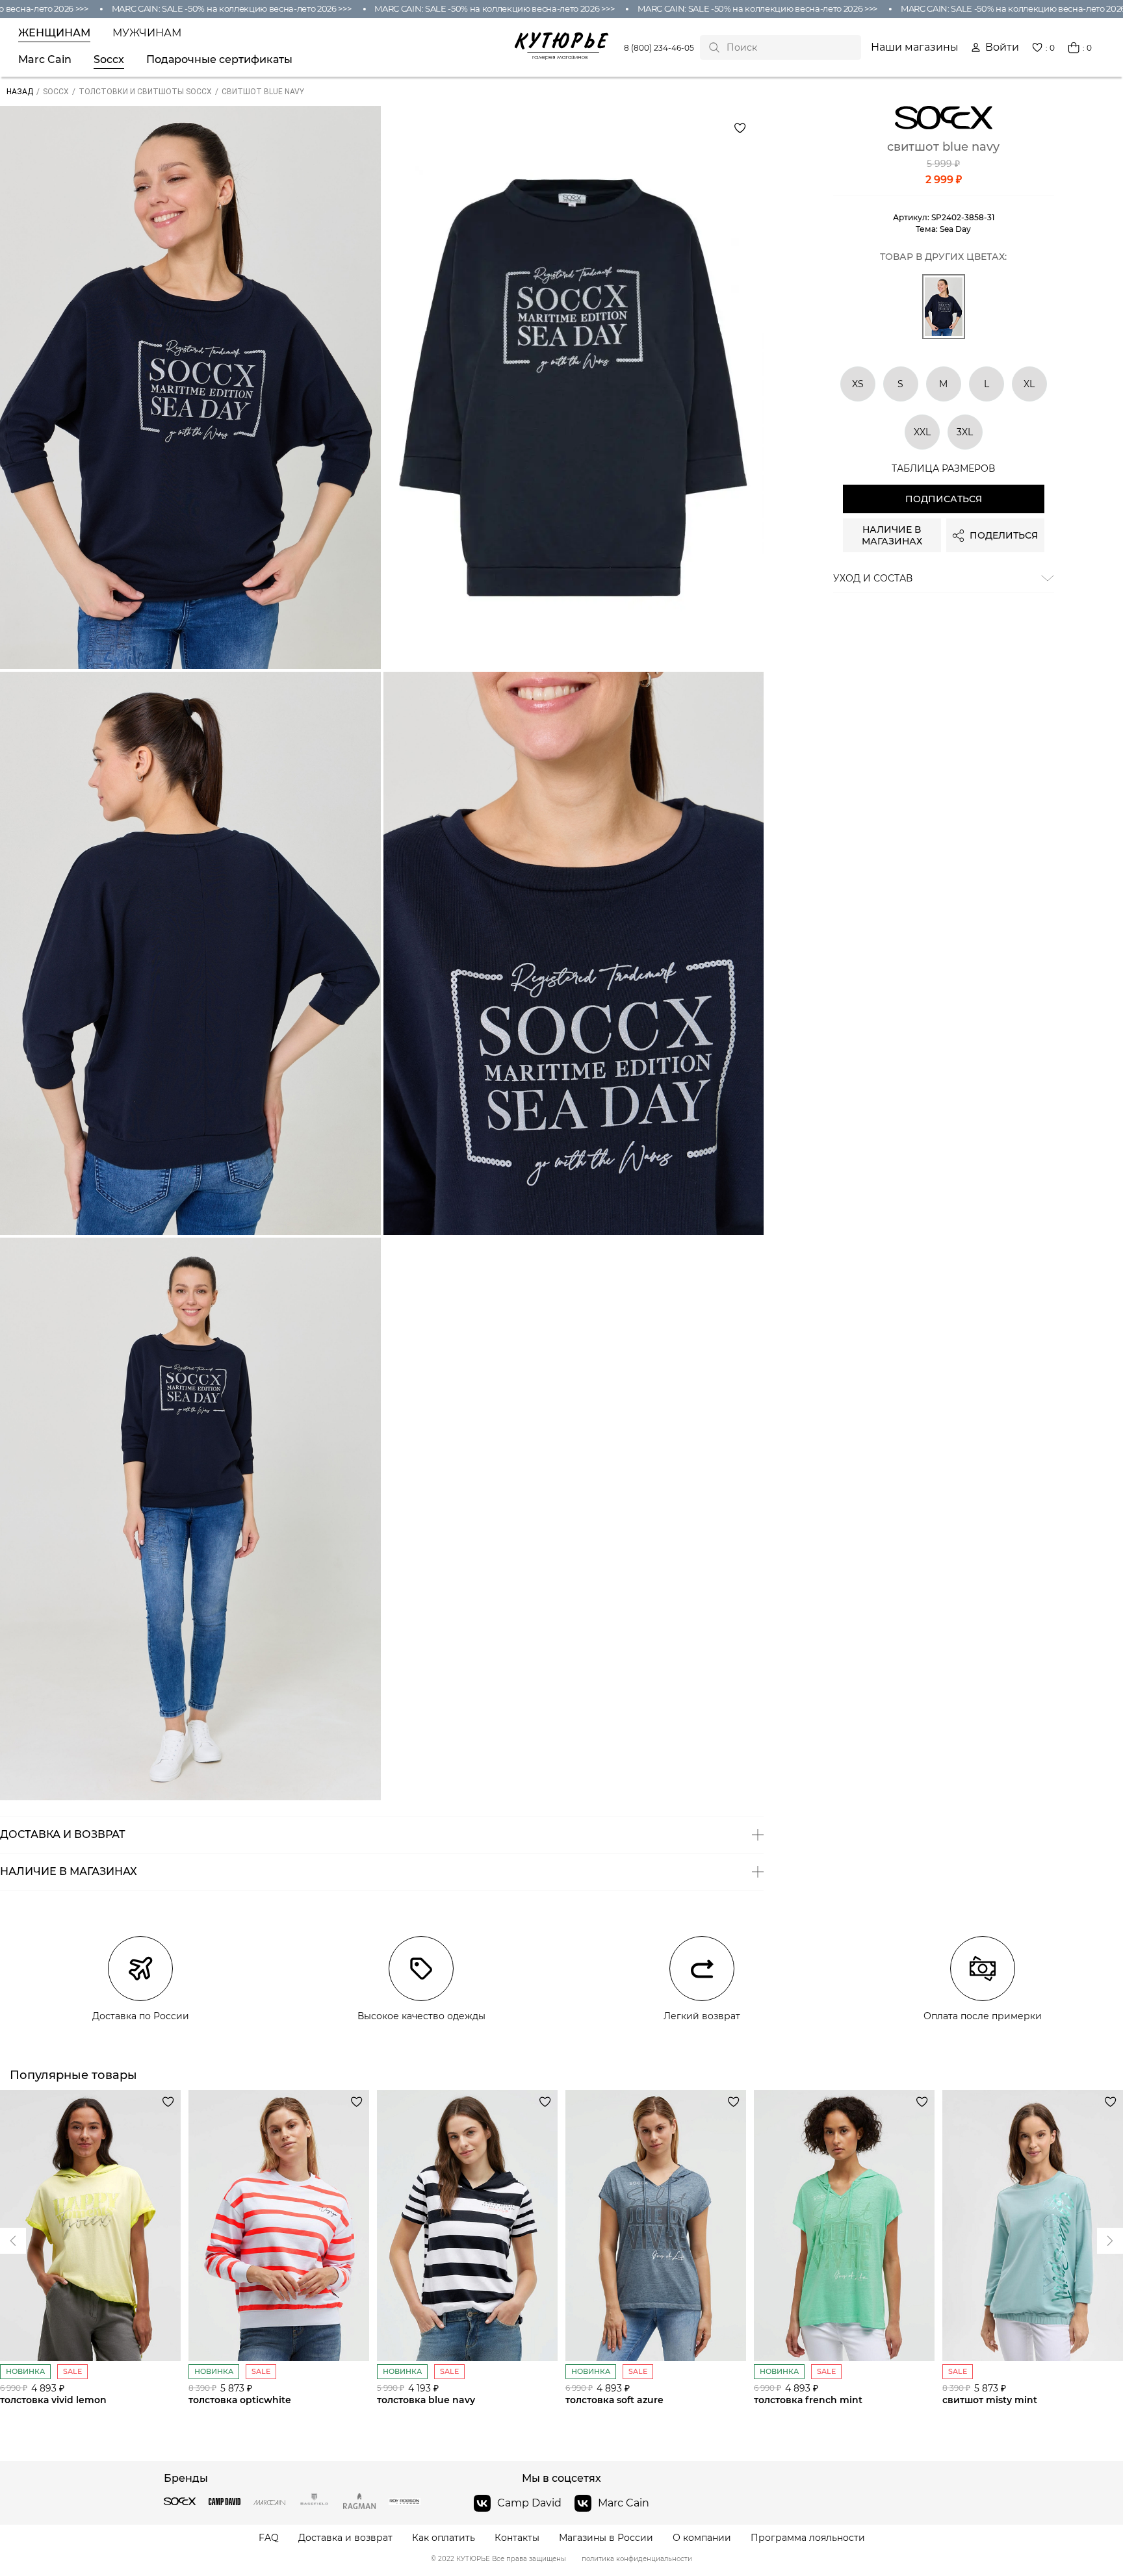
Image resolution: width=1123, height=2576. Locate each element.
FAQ (269, 2538)
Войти (1002, 47)
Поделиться (1004, 536)
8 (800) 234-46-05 (659, 48)
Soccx (109, 60)
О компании (702, 2538)
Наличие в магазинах (892, 536)
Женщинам (54, 33)
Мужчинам (147, 33)
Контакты (517, 2538)
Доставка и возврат (345, 2538)
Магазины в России (606, 2538)
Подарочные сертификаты (219, 60)
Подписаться (944, 500)
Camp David (529, 2503)
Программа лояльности (808, 2538)
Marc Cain (45, 60)
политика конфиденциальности (637, 2559)
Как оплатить (444, 2538)
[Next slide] (13, 2241)
